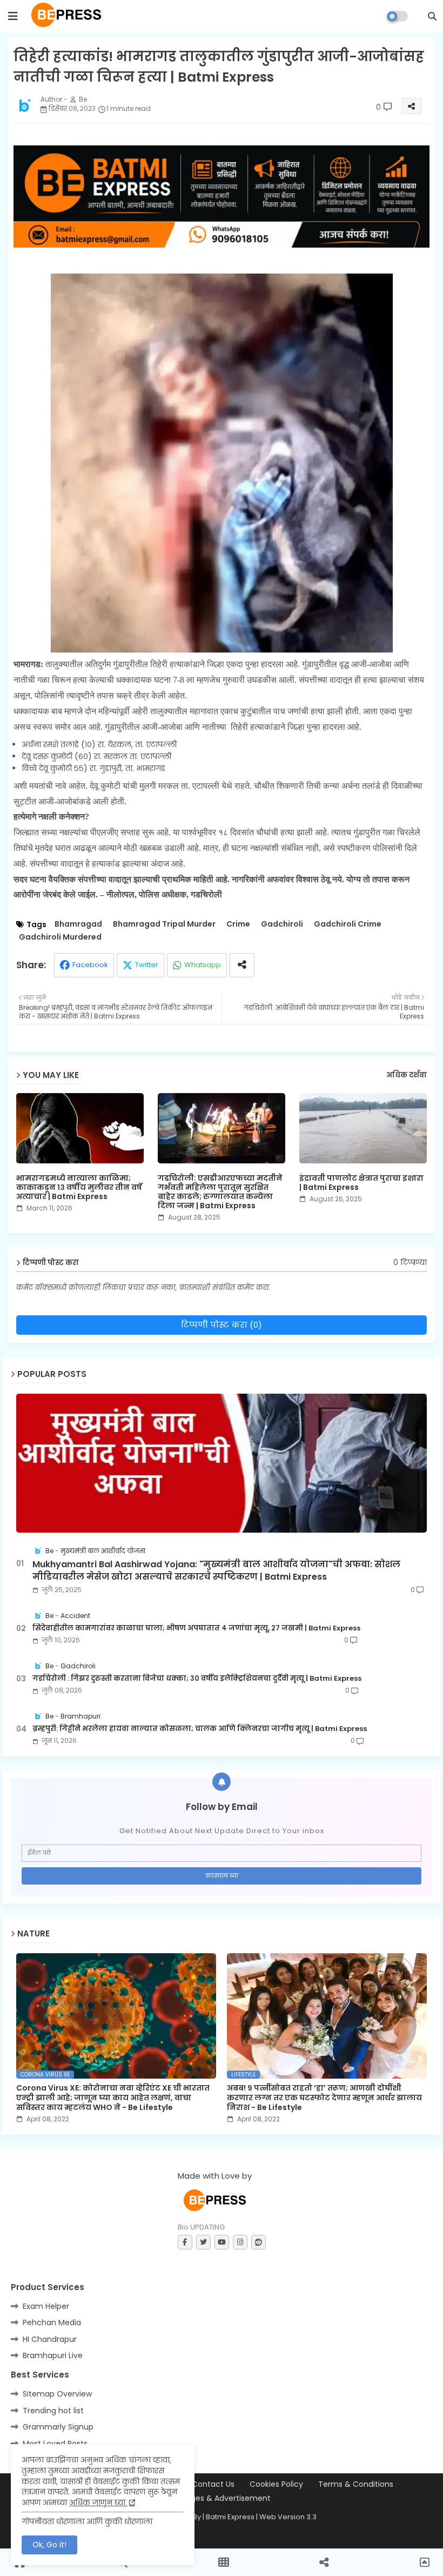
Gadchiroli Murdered (60, 937)
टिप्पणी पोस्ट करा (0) (222, 1325)
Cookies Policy (276, 2484)
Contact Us (213, 2484)
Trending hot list (53, 2411)
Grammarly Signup (58, 2427)
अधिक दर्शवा (407, 1075)
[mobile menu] (13, 16)
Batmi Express (230, 2517)
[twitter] (203, 2242)
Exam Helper (46, 2306)
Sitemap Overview (57, 2394)
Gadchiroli (282, 924)
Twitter (147, 965)
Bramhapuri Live (53, 2355)
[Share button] (242, 965)
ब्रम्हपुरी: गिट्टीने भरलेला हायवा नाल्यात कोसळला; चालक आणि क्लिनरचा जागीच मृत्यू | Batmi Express (200, 1729)
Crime (238, 924)
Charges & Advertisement (222, 2498)
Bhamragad (78, 924)
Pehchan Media (52, 2322)
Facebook (90, 965)
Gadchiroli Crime (348, 924)
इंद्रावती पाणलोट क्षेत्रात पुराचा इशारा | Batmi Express (361, 1183)
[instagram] (240, 2242)
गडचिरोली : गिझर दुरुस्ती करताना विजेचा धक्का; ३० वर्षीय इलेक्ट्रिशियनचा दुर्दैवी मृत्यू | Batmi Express (197, 1679)
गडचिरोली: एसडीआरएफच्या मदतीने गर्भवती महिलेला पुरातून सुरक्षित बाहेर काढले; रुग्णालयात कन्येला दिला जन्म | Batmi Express (220, 1192)
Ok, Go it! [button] (49, 2545)
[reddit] (259, 2242)
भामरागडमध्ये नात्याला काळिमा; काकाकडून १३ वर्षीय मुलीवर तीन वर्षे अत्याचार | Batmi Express (79, 1187)
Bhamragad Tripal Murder (164, 924)
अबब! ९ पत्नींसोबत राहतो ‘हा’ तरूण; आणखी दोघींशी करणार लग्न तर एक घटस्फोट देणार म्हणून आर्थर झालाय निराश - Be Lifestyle (324, 2098)
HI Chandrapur (50, 2339)
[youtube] (222, 2242)
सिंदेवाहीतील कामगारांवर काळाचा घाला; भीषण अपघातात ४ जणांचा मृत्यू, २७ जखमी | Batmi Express (196, 1628)
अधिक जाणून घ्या (98, 2502)
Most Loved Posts (55, 2444)
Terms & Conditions (356, 2484)
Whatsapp (203, 965)
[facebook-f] (185, 2242)
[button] (432, 16)
